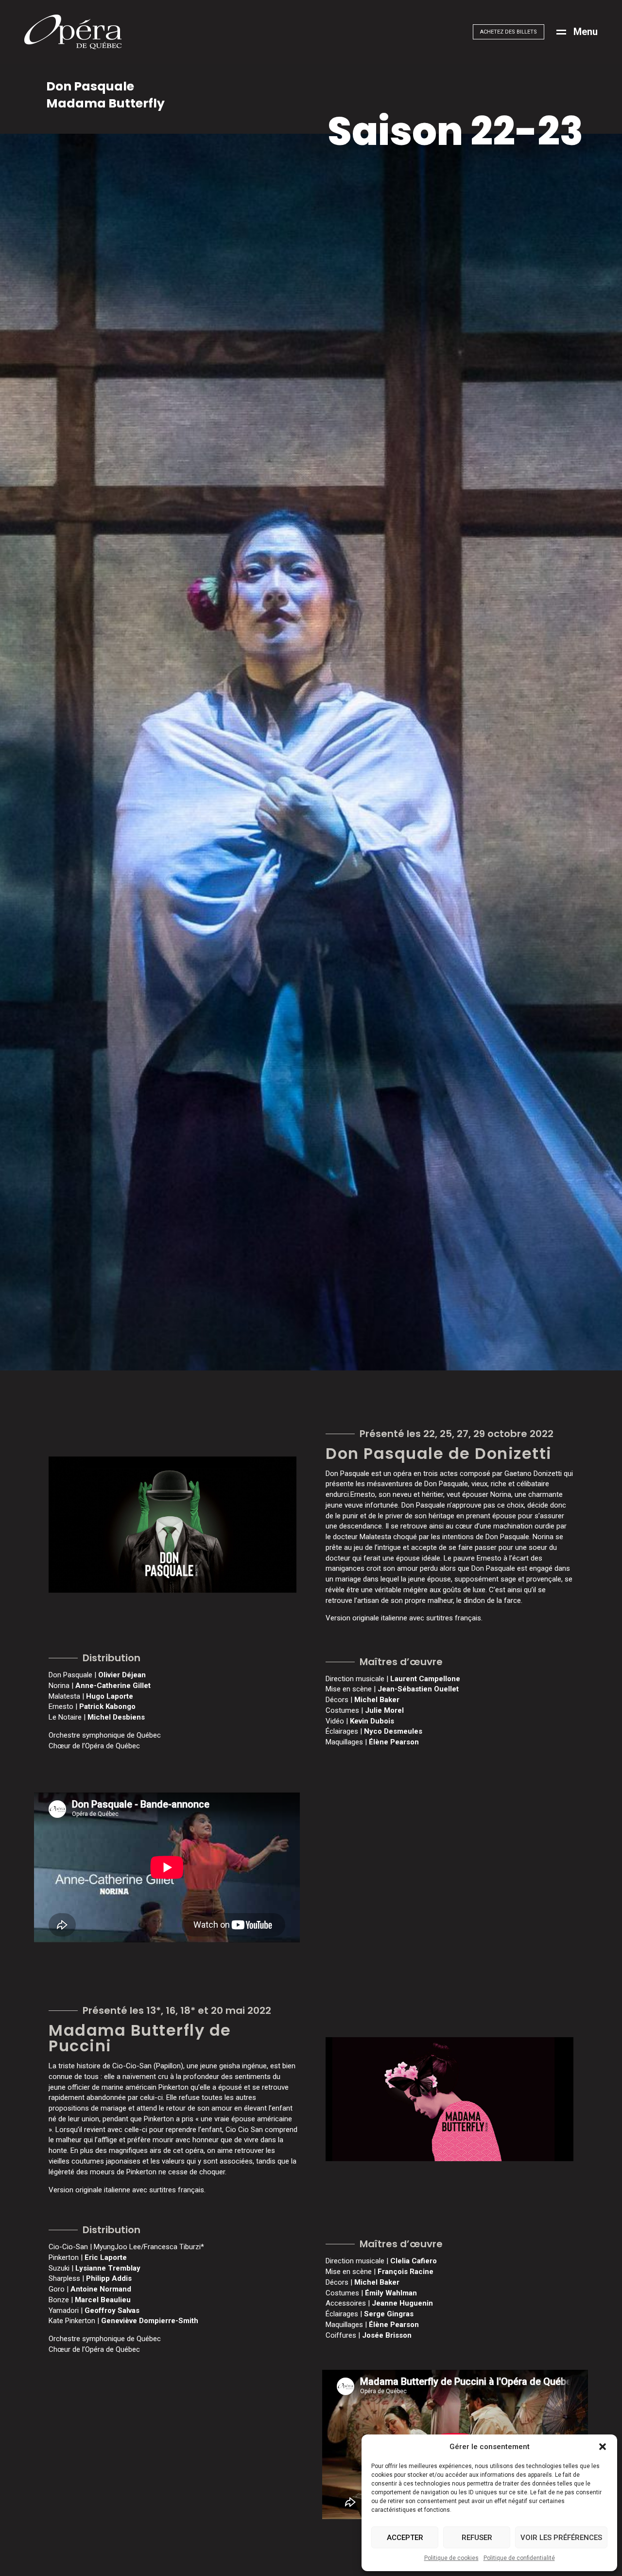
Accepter (405, 2538)
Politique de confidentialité (519, 2558)
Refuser (477, 2538)
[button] (603, 2447)
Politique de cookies (451, 2558)
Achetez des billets (509, 32)
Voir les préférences (561, 2538)
